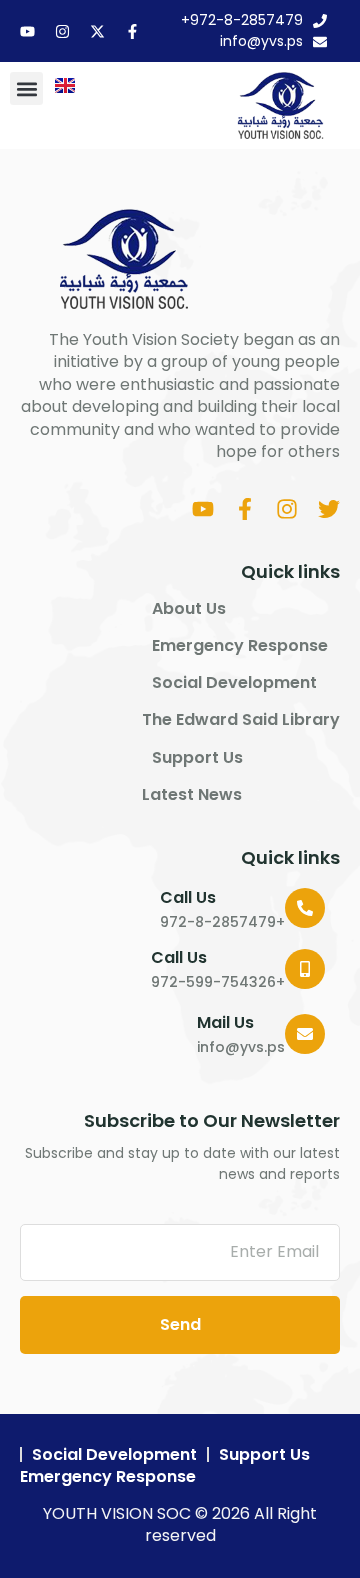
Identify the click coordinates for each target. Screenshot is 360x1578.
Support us (197, 758)
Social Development (234, 683)
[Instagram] (62, 31)
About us (189, 609)
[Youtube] (27, 31)
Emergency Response (240, 646)
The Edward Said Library (241, 720)
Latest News (192, 795)
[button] (26, 88)
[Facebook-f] (132, 31)
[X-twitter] (97, 31)
